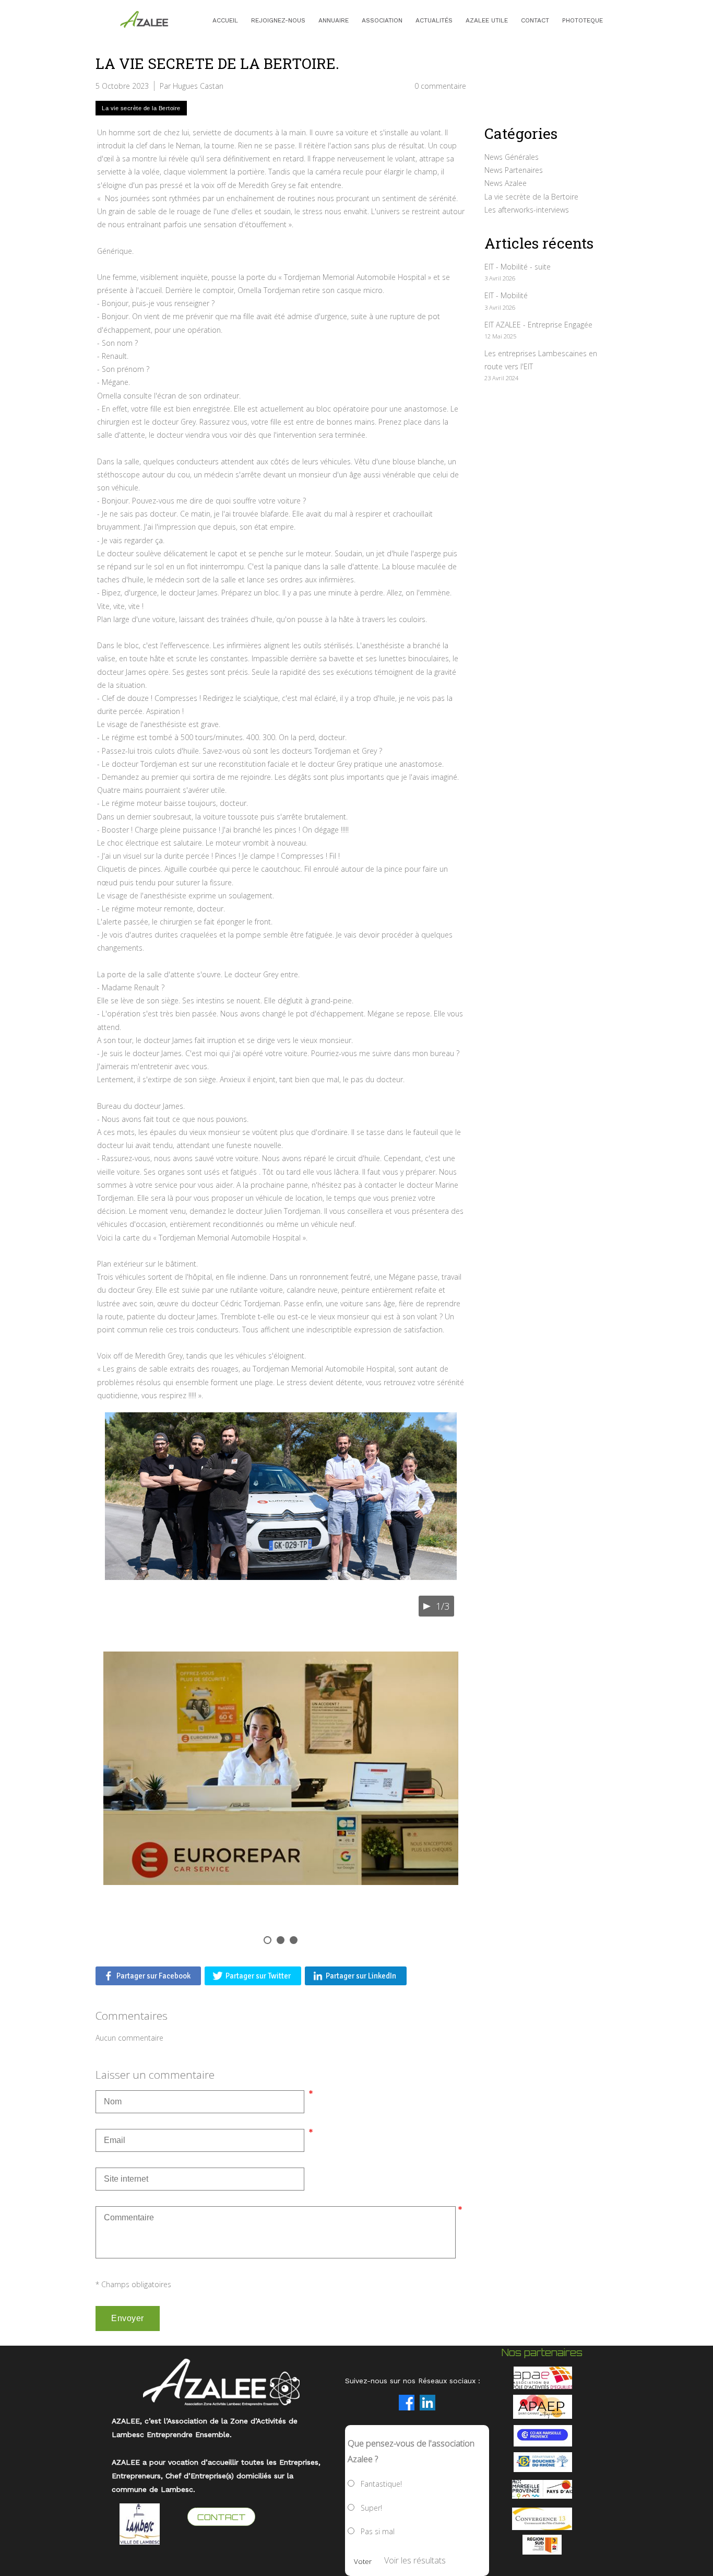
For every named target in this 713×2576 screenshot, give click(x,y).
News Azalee (506, 183)
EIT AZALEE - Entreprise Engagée (538, 325)
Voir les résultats (415, 2560)
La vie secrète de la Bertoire (531, 197)
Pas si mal (378, 2531)
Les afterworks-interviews (527, 210)
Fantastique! (381, 2484)
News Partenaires (514, 170)
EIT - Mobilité (506, 295)
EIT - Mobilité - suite (518, 267)
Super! (371, 2508)
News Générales (512, 157)
